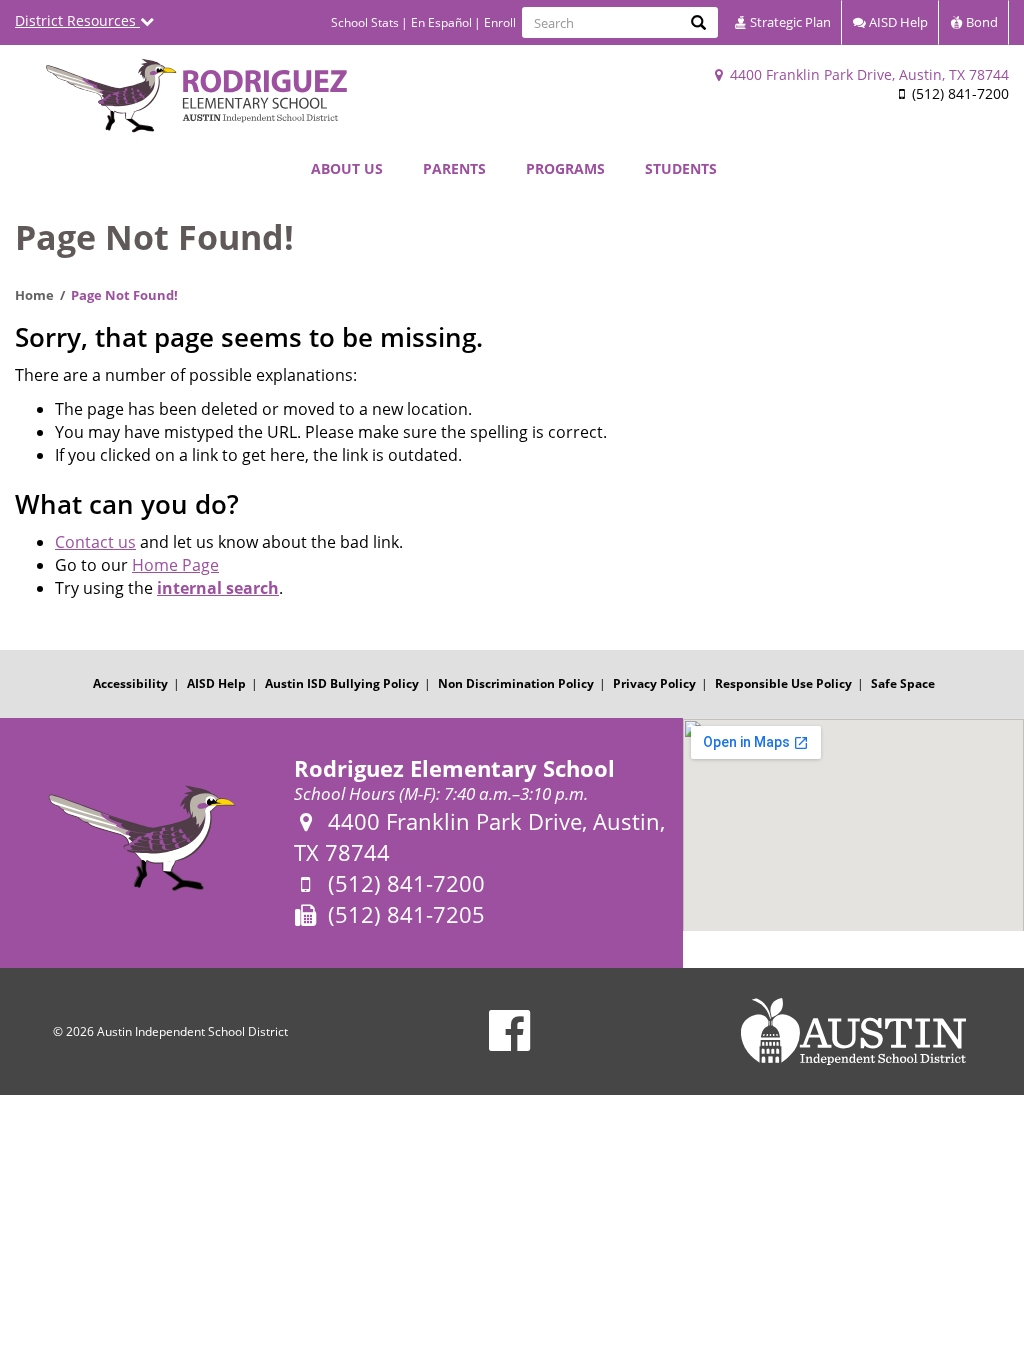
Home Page (175, 565)
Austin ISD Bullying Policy (342, 683)
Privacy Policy (654, 683)
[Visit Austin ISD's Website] (853, 1032)
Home (34, 295)
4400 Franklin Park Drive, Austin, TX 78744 (867, 74)
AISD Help (897, 22)
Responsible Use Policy (783, 683)
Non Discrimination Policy (516, 683)
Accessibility (130, 683)
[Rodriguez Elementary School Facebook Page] (509, 1043)
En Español (441, 22)
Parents (454, 168)
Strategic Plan (789, 22)
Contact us (95, 542)
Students (681, 168)
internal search (218, 588)
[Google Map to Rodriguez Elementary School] (853, 824)
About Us (347, 168)
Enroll (500, 22)
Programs (565, 168)
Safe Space (903, 683)
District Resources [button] (77, 20)
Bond (980, 22)
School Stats (365, 22)
